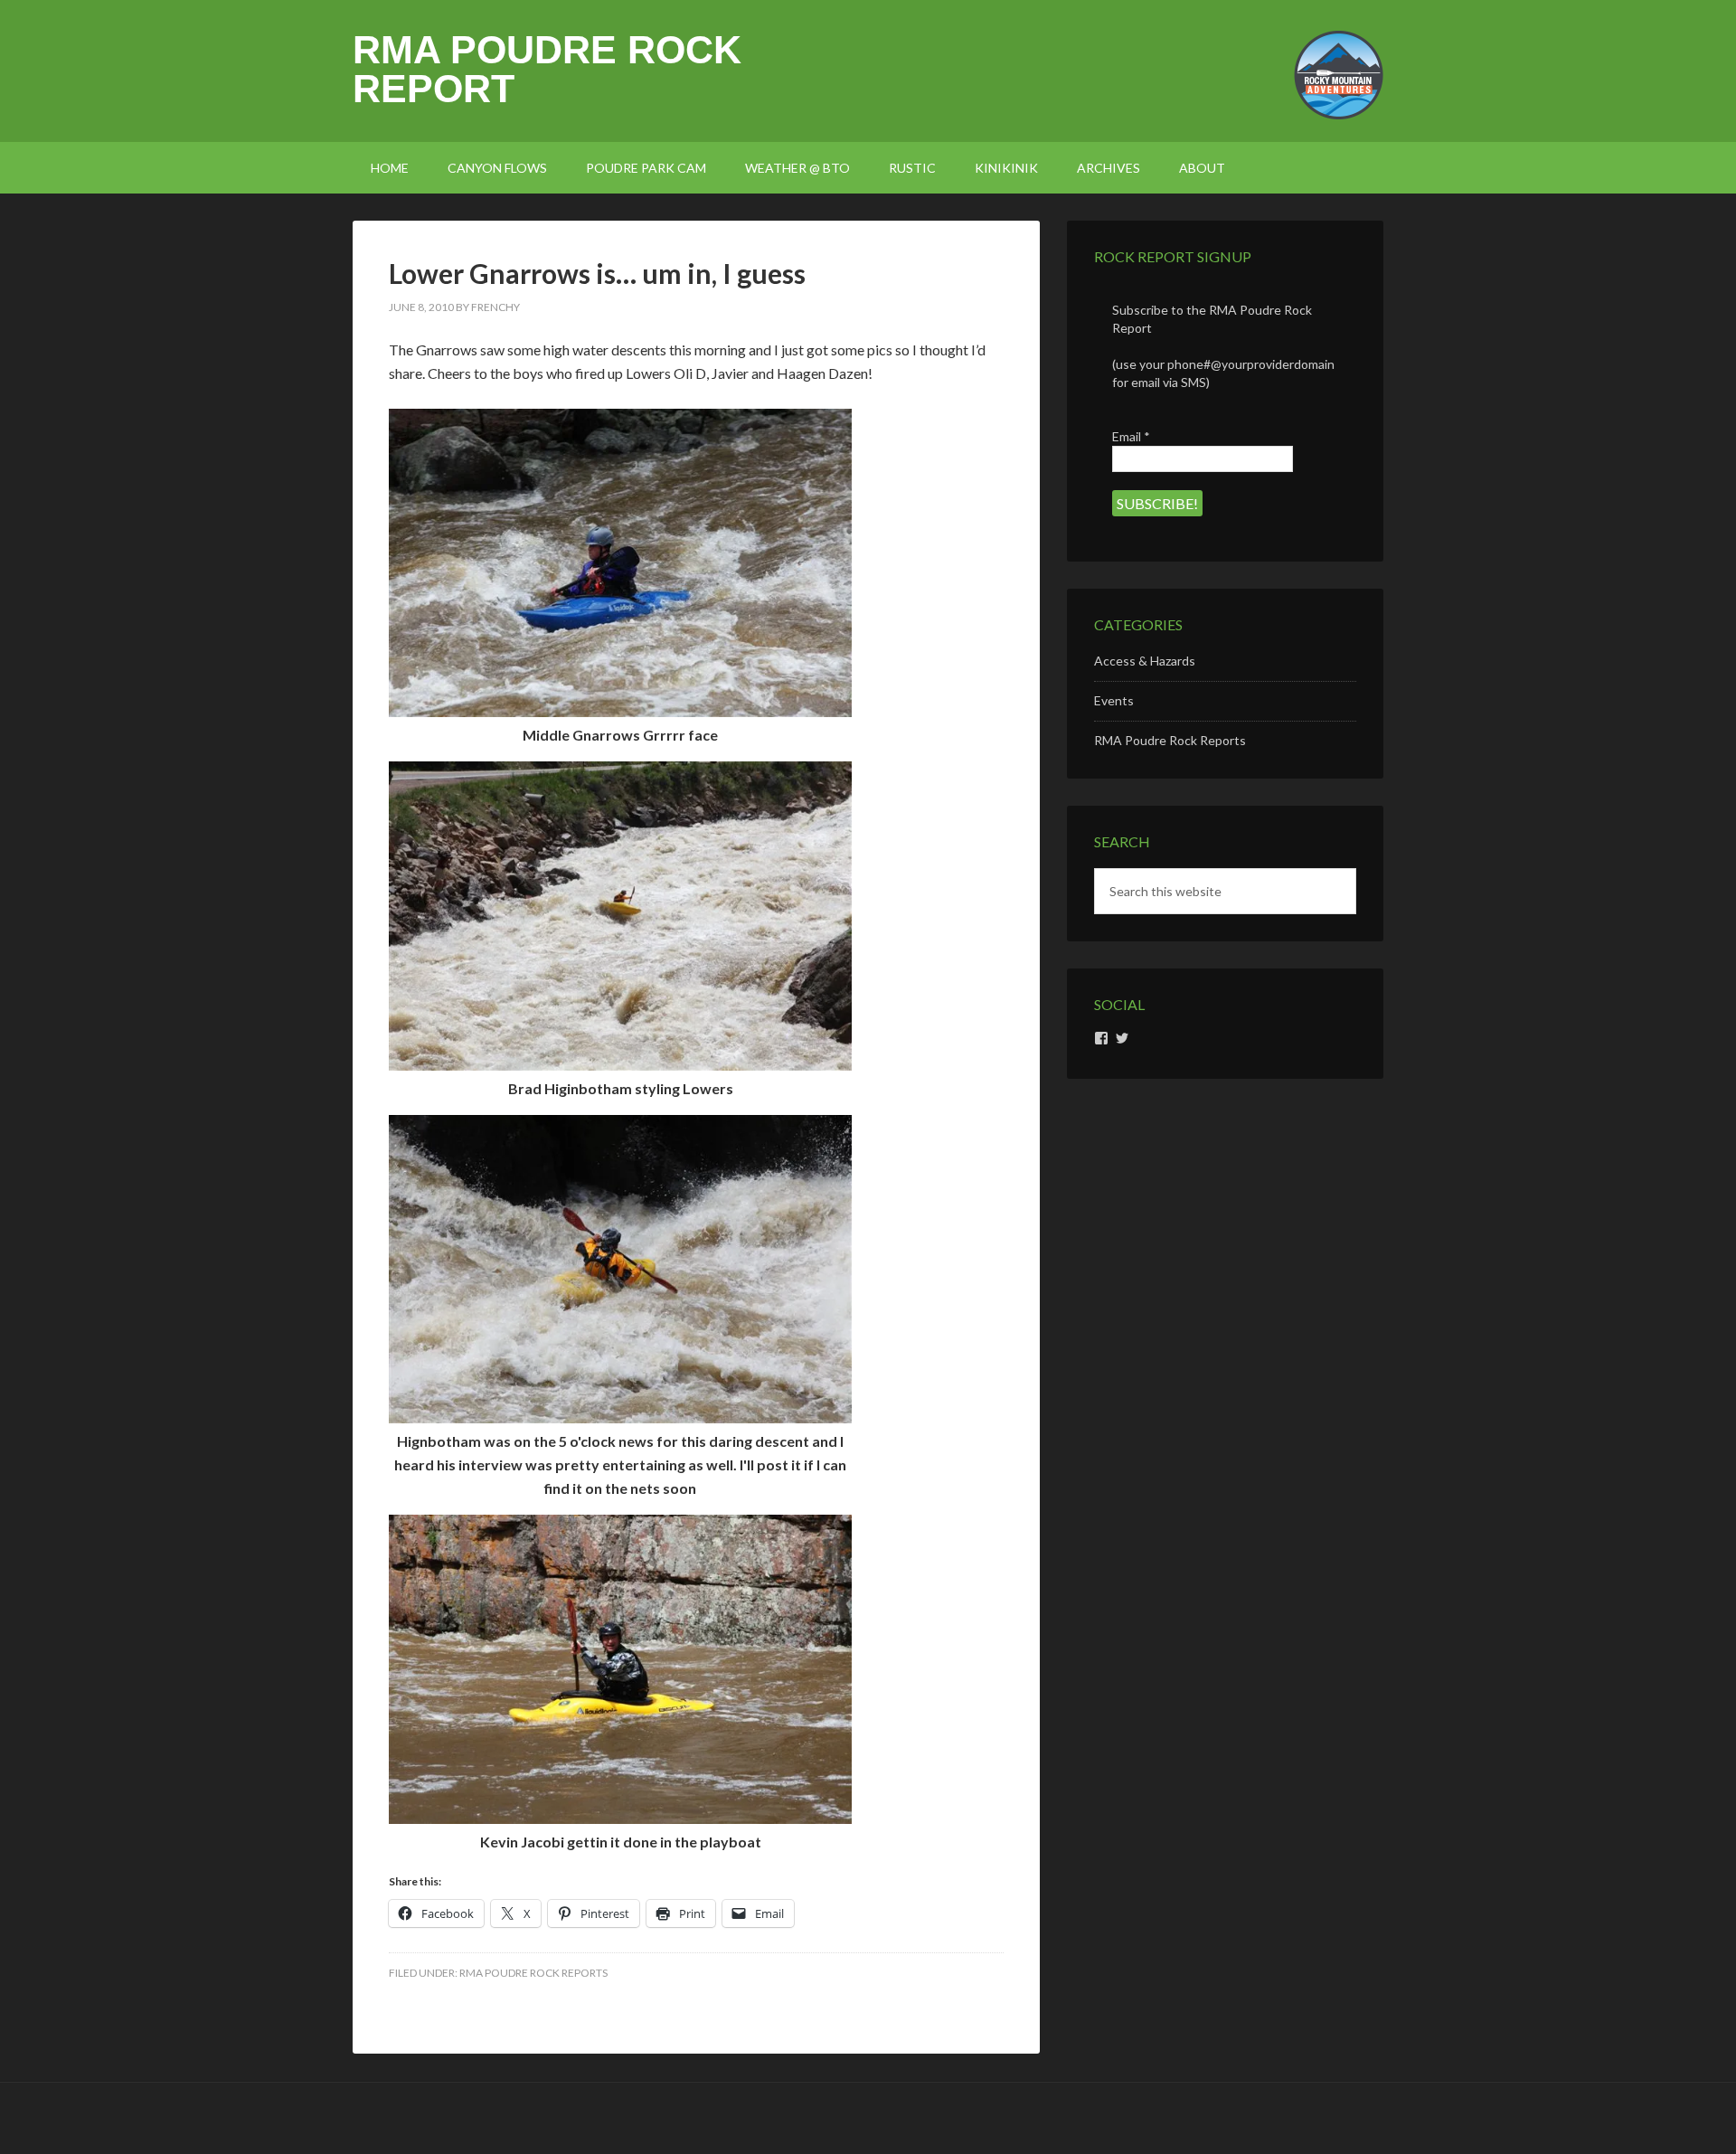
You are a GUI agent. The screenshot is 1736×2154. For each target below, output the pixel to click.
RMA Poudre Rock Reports (533, 1973)
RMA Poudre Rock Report (547, 69)
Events (1114, 700)
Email (1131, 436)
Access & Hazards (1145, 661)
